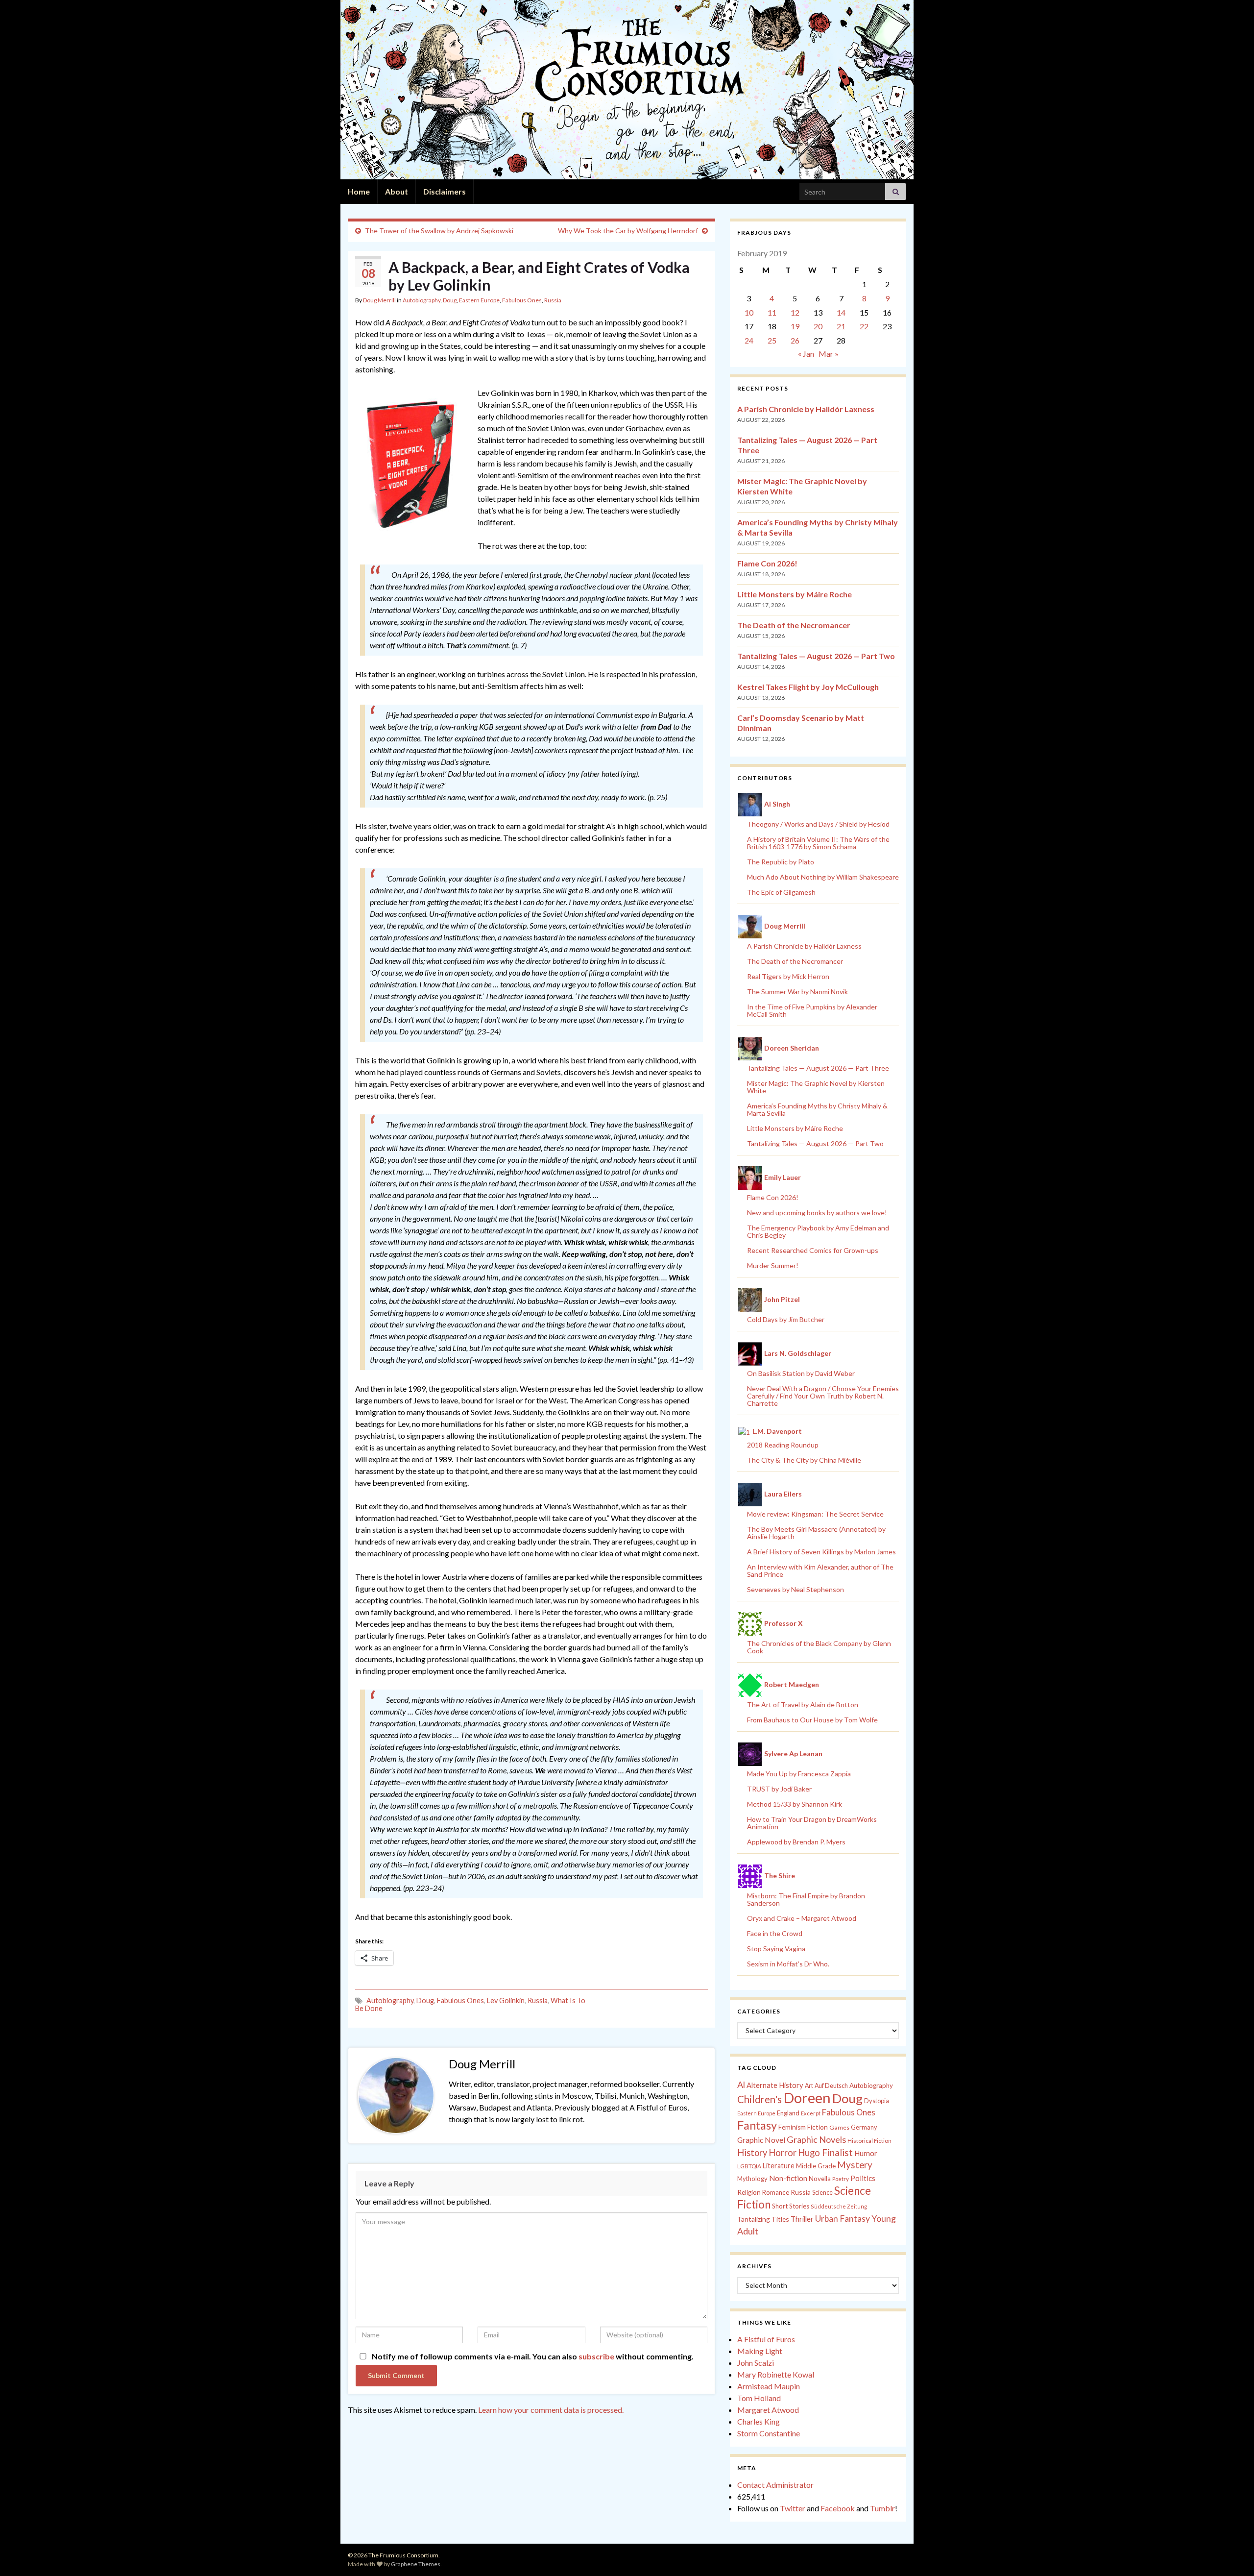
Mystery (855, 2165)
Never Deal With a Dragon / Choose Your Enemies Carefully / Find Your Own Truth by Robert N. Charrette (823, 1396)
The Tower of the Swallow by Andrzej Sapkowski (439, 231)
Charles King (759, 2421)
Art (809, 2086)
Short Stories (791, 2206)
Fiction (818, 2127)
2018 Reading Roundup (783, 1445)
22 (864, 326)
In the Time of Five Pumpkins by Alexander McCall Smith (812, 1010)
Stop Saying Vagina (776, 1949)
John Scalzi (756, 2363)
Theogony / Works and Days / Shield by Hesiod (818, 824)
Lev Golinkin (506, 2000)
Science (822, 2193)
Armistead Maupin (769, 2386)
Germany (864, 2127)
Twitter (793, 2508)
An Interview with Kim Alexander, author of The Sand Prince (820, 1570)
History (752, 2153)
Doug (450, 300)
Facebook (838, 2508)
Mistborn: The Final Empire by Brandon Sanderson (806, 1899)
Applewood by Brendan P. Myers (796, 1842)
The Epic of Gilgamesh (781, 892)
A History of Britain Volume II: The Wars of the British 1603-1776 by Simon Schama (818, 843)
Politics (863, 2178)
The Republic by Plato (781, 862)
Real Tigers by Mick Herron (788, 976)
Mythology (752, 2179)
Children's (760, 2099)
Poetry (841, 2179)
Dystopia (877, 2101)
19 (795, 326)
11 (772, 312)
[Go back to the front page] (627, 90)
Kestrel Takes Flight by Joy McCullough (808, 687)
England (788, 2113)
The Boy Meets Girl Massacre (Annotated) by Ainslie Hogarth (816, 1533)
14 (841, 312)
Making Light (760, 2351)
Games (839, 2127)
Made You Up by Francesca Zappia (799, 1774)
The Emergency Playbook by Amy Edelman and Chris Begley (818, 1231)
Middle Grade (816, 2166)
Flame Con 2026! (767, 563)
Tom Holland (759, 2398)
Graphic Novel (761, 2140)
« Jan (806, 354)
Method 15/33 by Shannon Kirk (795, 1804)
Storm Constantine (769, 2433)
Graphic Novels (816, 2139)
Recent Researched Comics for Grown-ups (813, 1250)
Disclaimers (445, 191)
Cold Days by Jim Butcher (786, 1319)
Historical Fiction (869, 2141)
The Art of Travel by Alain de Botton (803, 1705)
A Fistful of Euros (766, 2339)
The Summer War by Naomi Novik (797, 992)
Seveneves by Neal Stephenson (796, 1589)
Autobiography (422, 300)
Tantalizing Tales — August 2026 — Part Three (818, 1068)
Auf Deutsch (831, 2086)
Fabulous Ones (522, 300)
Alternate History (775, 2085)
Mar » (829, 354)
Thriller (802, 2219)
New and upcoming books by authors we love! (817, 1213)
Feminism (792, 2127)
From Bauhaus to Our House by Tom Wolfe (812, 1720)
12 (795, 312)
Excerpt (811, 2113)
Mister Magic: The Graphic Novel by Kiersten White (816, 1087)
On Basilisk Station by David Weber (801, 1373)
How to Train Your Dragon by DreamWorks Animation (812, 1823)
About (397, 191)
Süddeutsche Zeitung (839, 2206)
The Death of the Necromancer (794, 625)
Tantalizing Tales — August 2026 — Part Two (816, 656)
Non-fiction (788, 2178)
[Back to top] (1232, 2554)
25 (772, 340)
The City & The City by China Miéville (804, 1460)
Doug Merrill (379, 300)
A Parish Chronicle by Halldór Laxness (806, 409)
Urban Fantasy (843, 2219)
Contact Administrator (775, 2485)
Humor (866, 2153)
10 (749, 312)
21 (841, 326)
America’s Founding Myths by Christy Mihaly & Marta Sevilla (817, 1109)
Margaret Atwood (768, 2410)
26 (795, 340)
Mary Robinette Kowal (776, 2374)
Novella (820, 2179)
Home (359, 191)
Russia (553, 300)
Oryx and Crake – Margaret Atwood (802, 1918)
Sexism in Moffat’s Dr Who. (788, 1964)
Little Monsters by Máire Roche (795, 594)
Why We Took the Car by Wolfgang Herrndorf (628, 231)
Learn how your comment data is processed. (551, 2410)
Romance (776, 2192)
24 (749, 340)
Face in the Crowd (775, 1933)
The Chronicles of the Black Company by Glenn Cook (819, 1647)
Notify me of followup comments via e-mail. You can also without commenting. (532, 2356)
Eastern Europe (479, 300)
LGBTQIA (749, 2166)
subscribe (596, 2356)
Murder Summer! (773, 1265)
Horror (783, 2153)
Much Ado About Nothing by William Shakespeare (823, 877)
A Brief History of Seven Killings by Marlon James (821, 1552)
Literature (779, 2166)
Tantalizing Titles (763, 2219)
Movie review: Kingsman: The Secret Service (815, 1514)
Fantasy (757, 2125)
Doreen (807, 2098)
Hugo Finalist (825, 2153)
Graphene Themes (416, 2564)
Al (741, 2085)
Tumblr (882, 2508)
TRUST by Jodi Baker (779, 1789)
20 (818, 326)
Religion (749, 2192)
